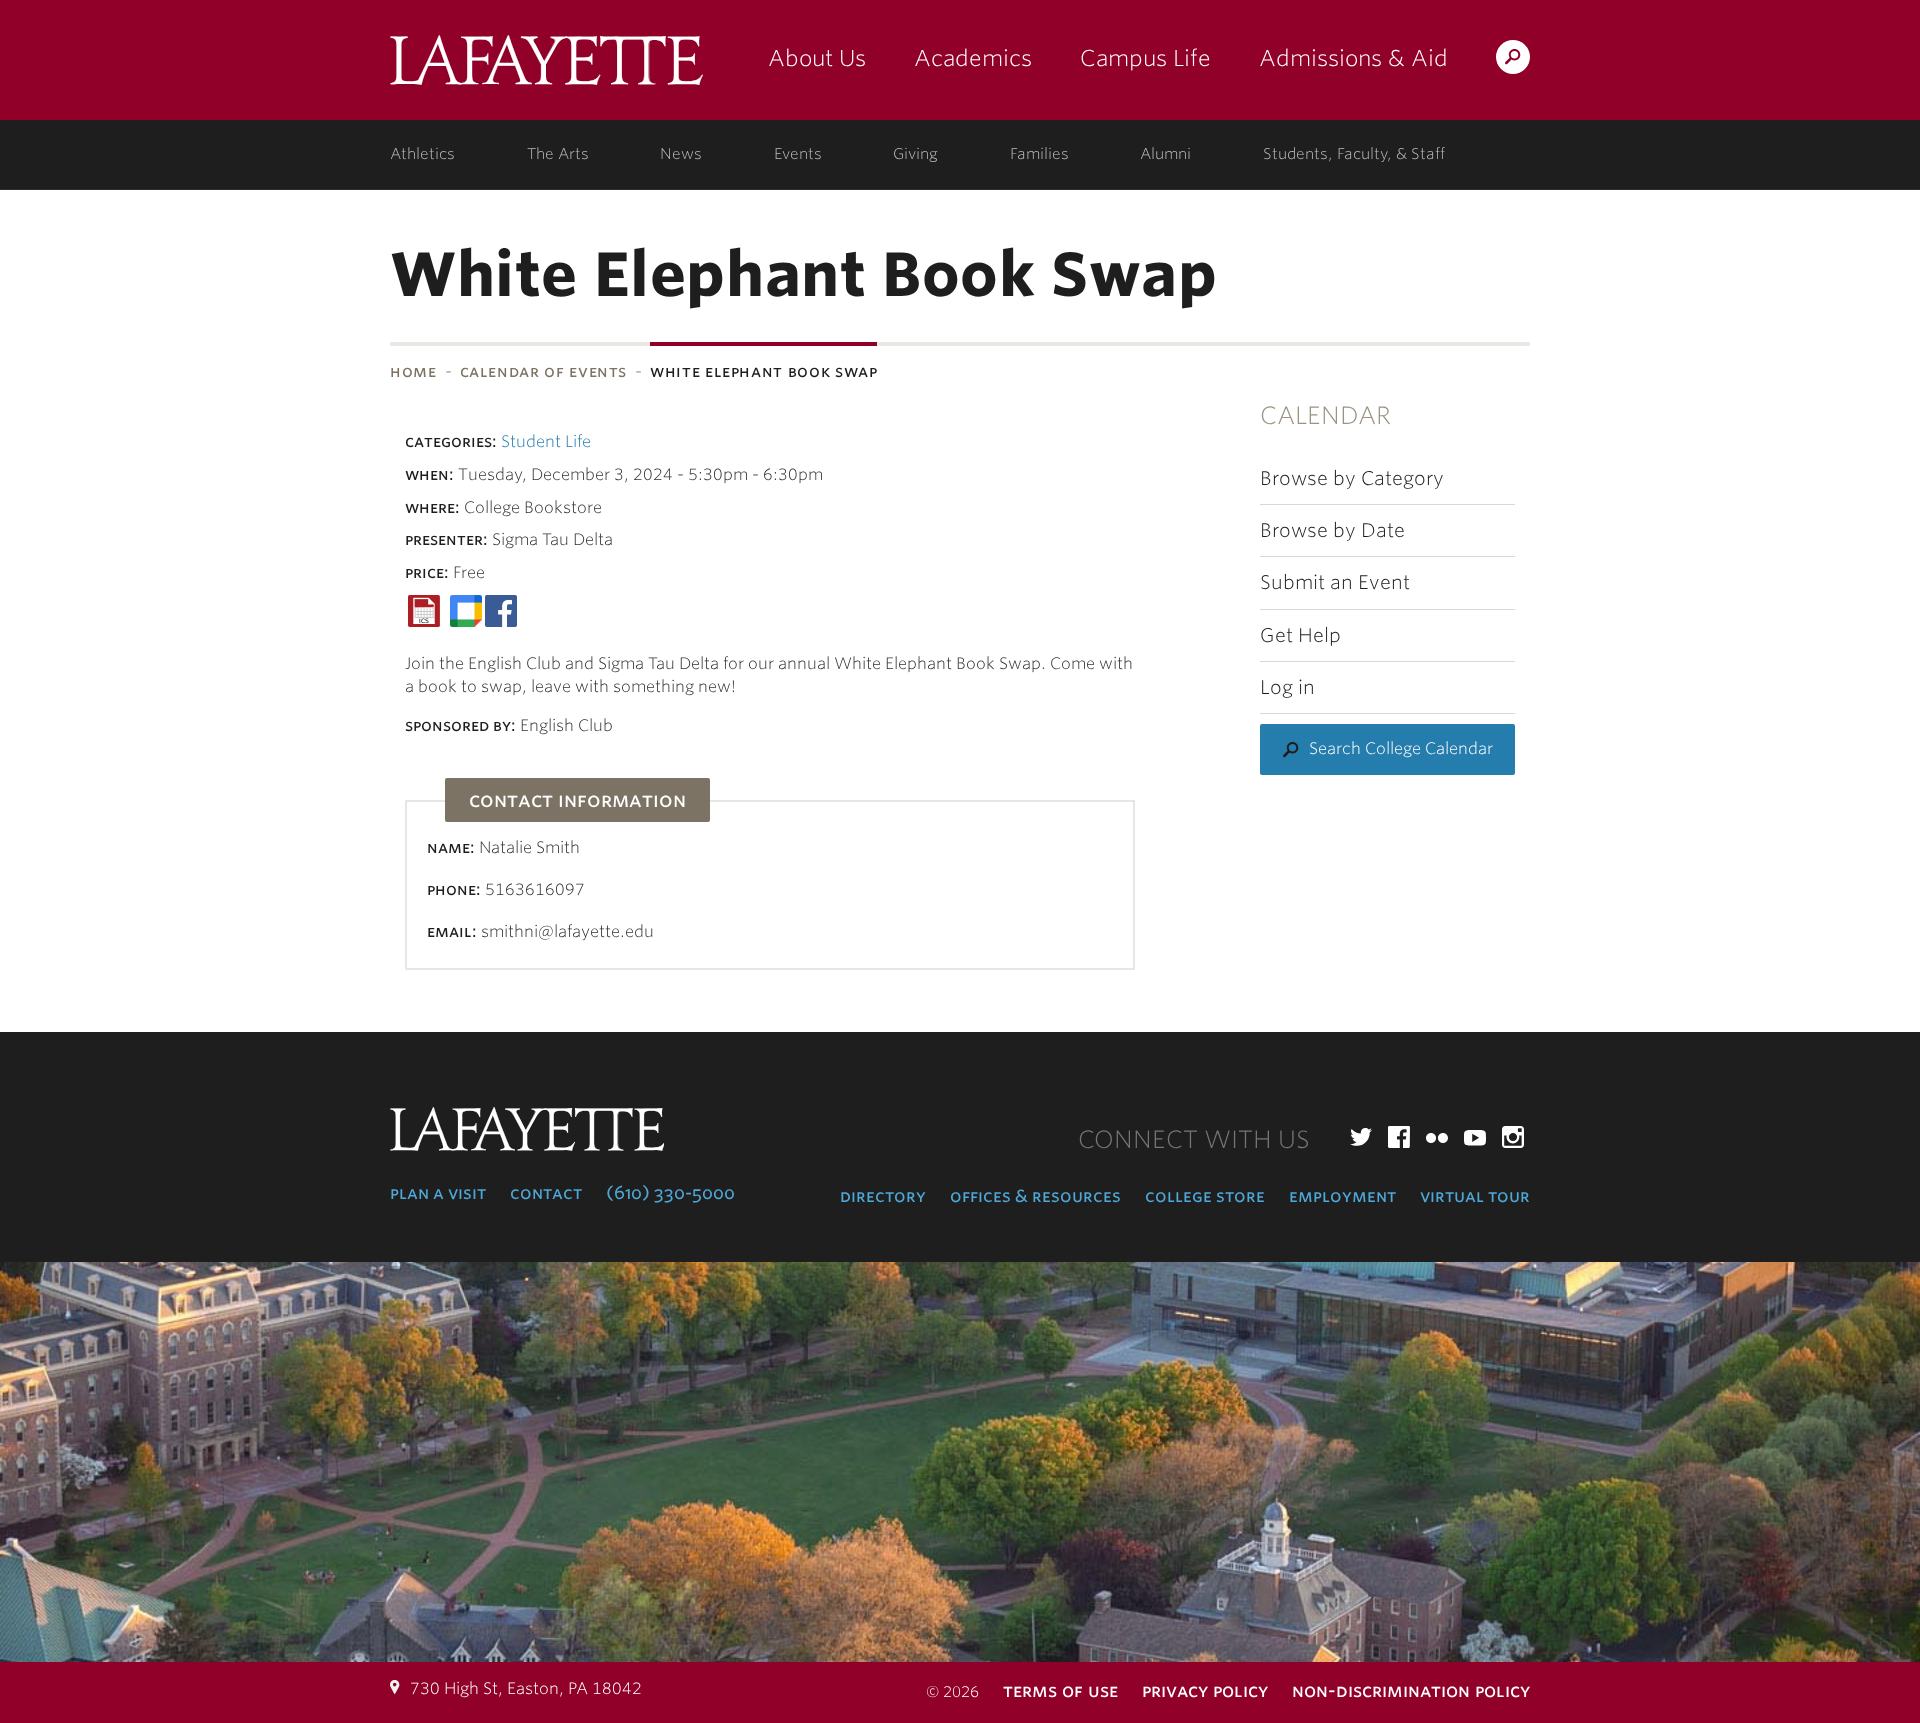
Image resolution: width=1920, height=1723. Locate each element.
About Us (817, 58)
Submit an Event (1335, 582)
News (681, 154)
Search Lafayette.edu (1513, 60)
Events (798, 154)
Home (413, 371)
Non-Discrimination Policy (1411, 1690)
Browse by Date (1332, 530)
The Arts (558, 154)
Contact (546, 1193)
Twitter (1361, 1137)
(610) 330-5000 (670, 1193)
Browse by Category (1352, 478)
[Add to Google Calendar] (466, 609)
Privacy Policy (1205, 1690)
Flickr (1437, 1137)
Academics (973, 58)
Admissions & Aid (1353, 58)
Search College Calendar (1401, 748)
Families (1039, 154)
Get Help (1300, 635)
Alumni (1165, 154)
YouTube (1475, 1137)
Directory (883, 1196)
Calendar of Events (544, 371)
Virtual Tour (1475, 1196)
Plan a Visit (438, 1193)
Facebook (1399, 1137)
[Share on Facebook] (501, 609)
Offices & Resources (1035, 1196)
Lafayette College (546, 67)
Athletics (422, 154)
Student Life (546, 441)
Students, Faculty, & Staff (1354, 154)
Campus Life (1145, 58)
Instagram (1513, 1137)
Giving (915, 154)
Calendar (1325, 415)
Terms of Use (1060, 1690)
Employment (1342, 1196)
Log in (1287, 687)
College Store (1205, 1196)
